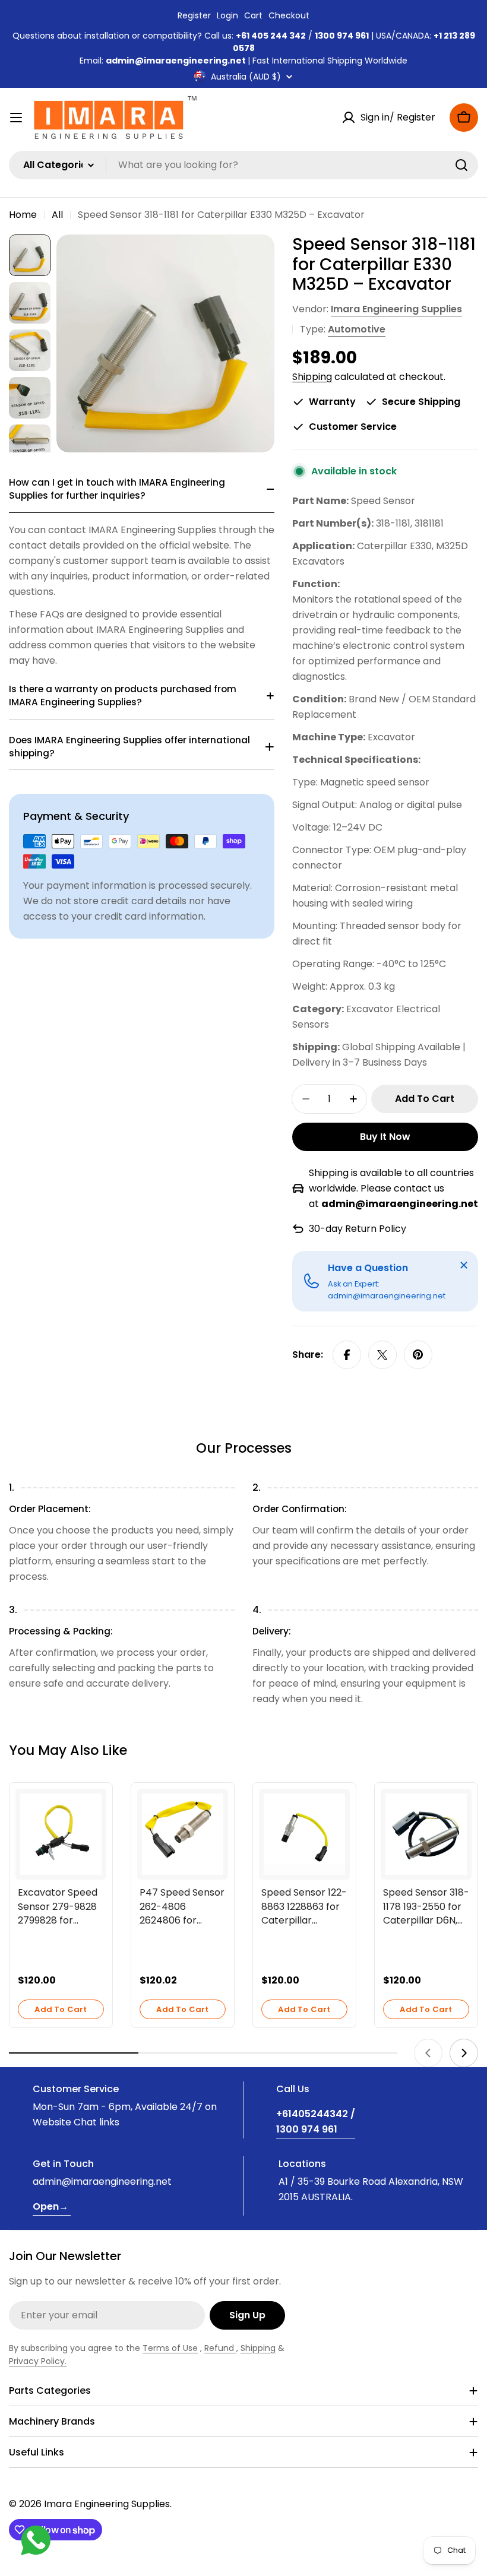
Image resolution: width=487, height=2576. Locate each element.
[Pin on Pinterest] (418, 1355)
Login (227, 15)
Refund (220, 2348)
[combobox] (243, 165)
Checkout (289, 15)
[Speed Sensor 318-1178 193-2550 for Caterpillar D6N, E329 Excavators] (426, 1834)
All (57, 215)
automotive (357, 329)
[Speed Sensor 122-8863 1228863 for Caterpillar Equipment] (304, 1834)
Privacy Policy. (38, 2361)
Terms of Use (170, 2348)
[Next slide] (464, 2053)
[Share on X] (382, 1355)
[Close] (464, 1265)
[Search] (461, 165)
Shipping (312, 377)
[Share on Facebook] (347, 1355)
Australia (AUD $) (246, 77)
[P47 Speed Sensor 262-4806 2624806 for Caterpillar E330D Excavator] (183, 1834)
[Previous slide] (428, 2053)
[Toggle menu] (16, 118)
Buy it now (385, 1137)
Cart (253, 15)
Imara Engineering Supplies (396, 309)
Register (194, 15)
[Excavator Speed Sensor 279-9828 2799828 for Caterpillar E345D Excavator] (61, 1834)
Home (23, 215)
